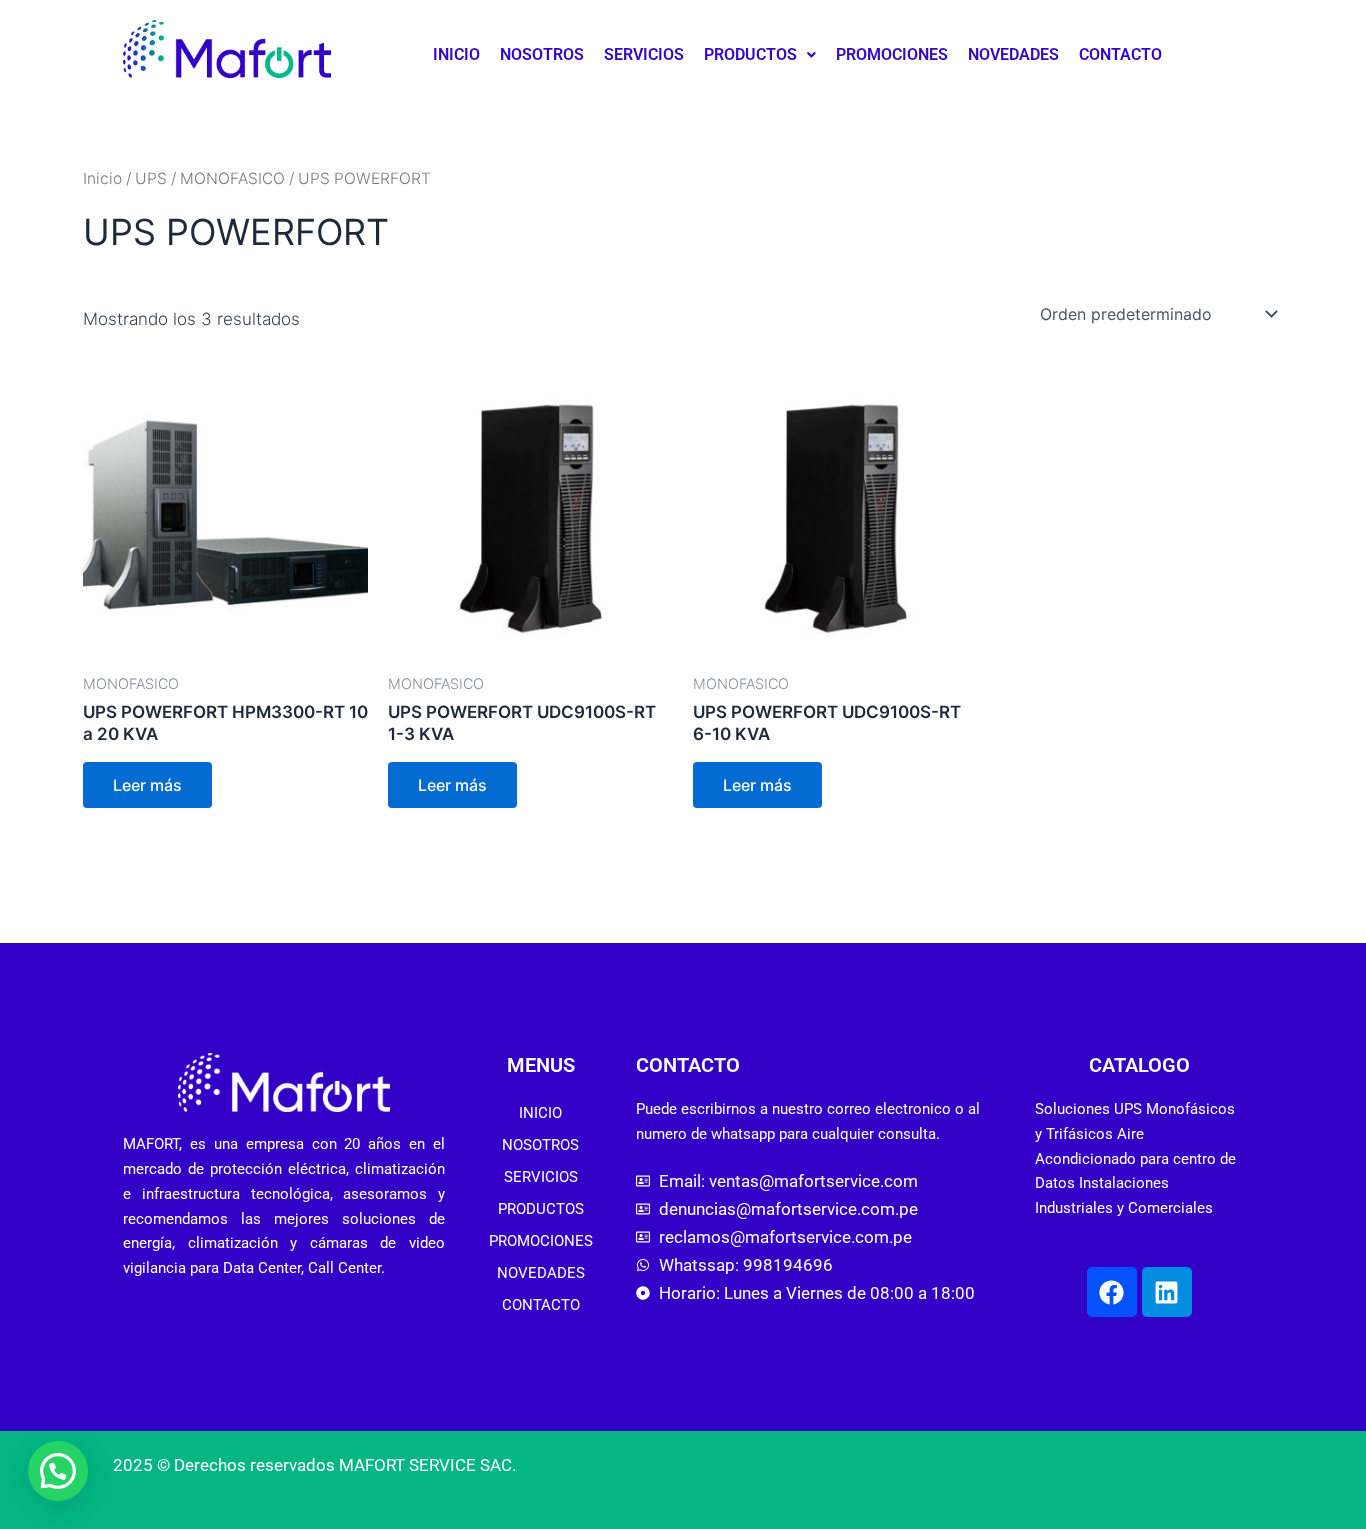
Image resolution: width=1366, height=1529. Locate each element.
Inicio (102, 178)
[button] (760, 55)
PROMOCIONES (892, 54)
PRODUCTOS (750, 54)
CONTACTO (1120, 54)
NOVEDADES (1013, 54)
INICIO (456, 54)
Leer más (147, 785)
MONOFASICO (232, 178)
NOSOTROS (542, 54)
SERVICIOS (644, 54)
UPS (151, 178)
